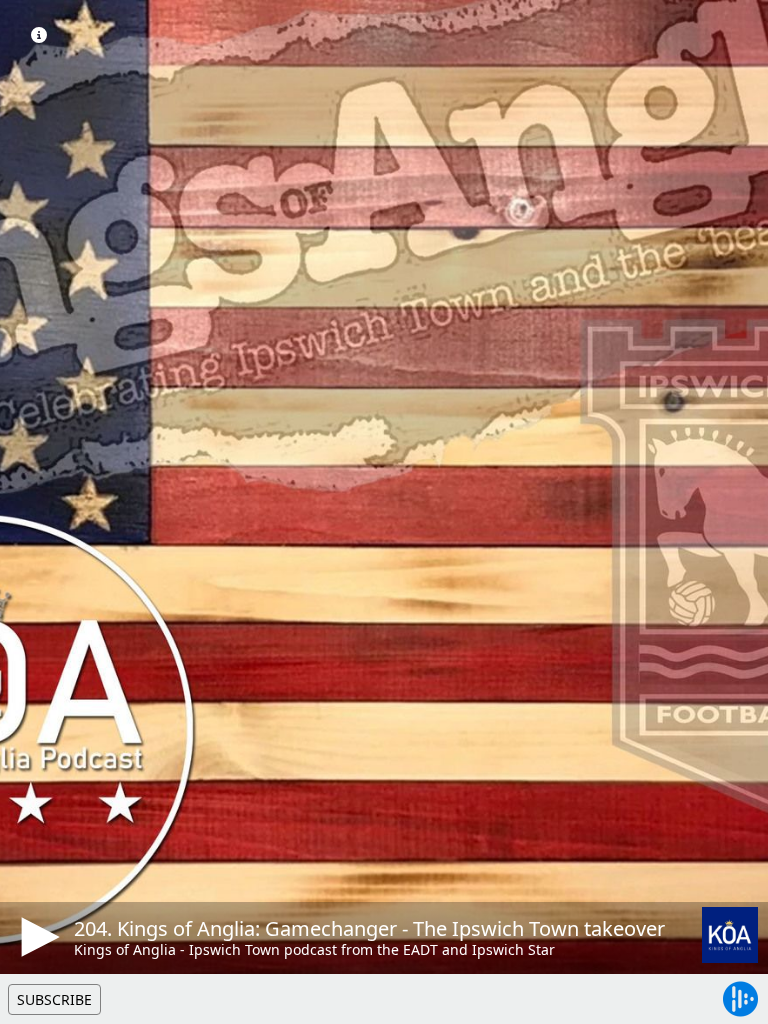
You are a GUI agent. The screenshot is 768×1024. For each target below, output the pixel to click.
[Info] (39, 35)
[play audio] (37, 937)
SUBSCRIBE (54, 999)
